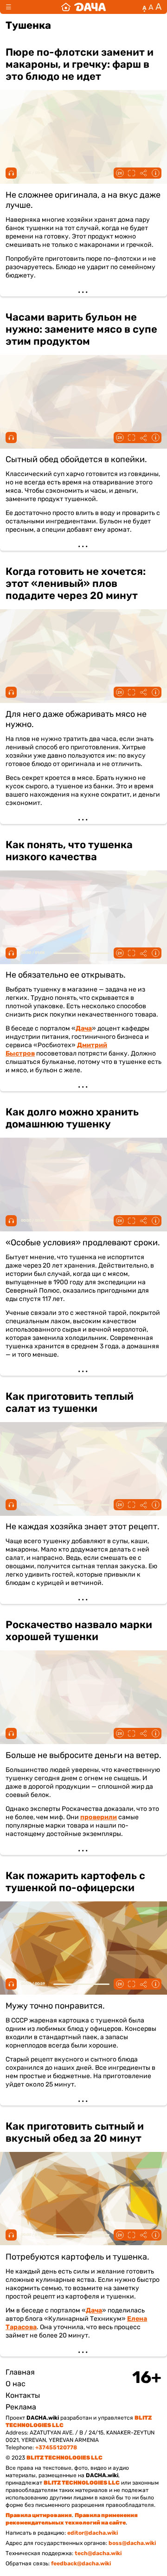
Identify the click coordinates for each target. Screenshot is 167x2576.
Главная (20, 2372)
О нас (16, 2384)
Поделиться (143, 173)
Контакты (23, 2395)
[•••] (83, 167)
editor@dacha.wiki (93, 2533)
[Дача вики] (83, 7)
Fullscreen (131, 173)
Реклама (21, 2407)
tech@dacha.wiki (98, 2553)
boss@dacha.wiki (132, 2543)
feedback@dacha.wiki (81, 2563)
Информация (155, 173)
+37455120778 (56, 2447)
